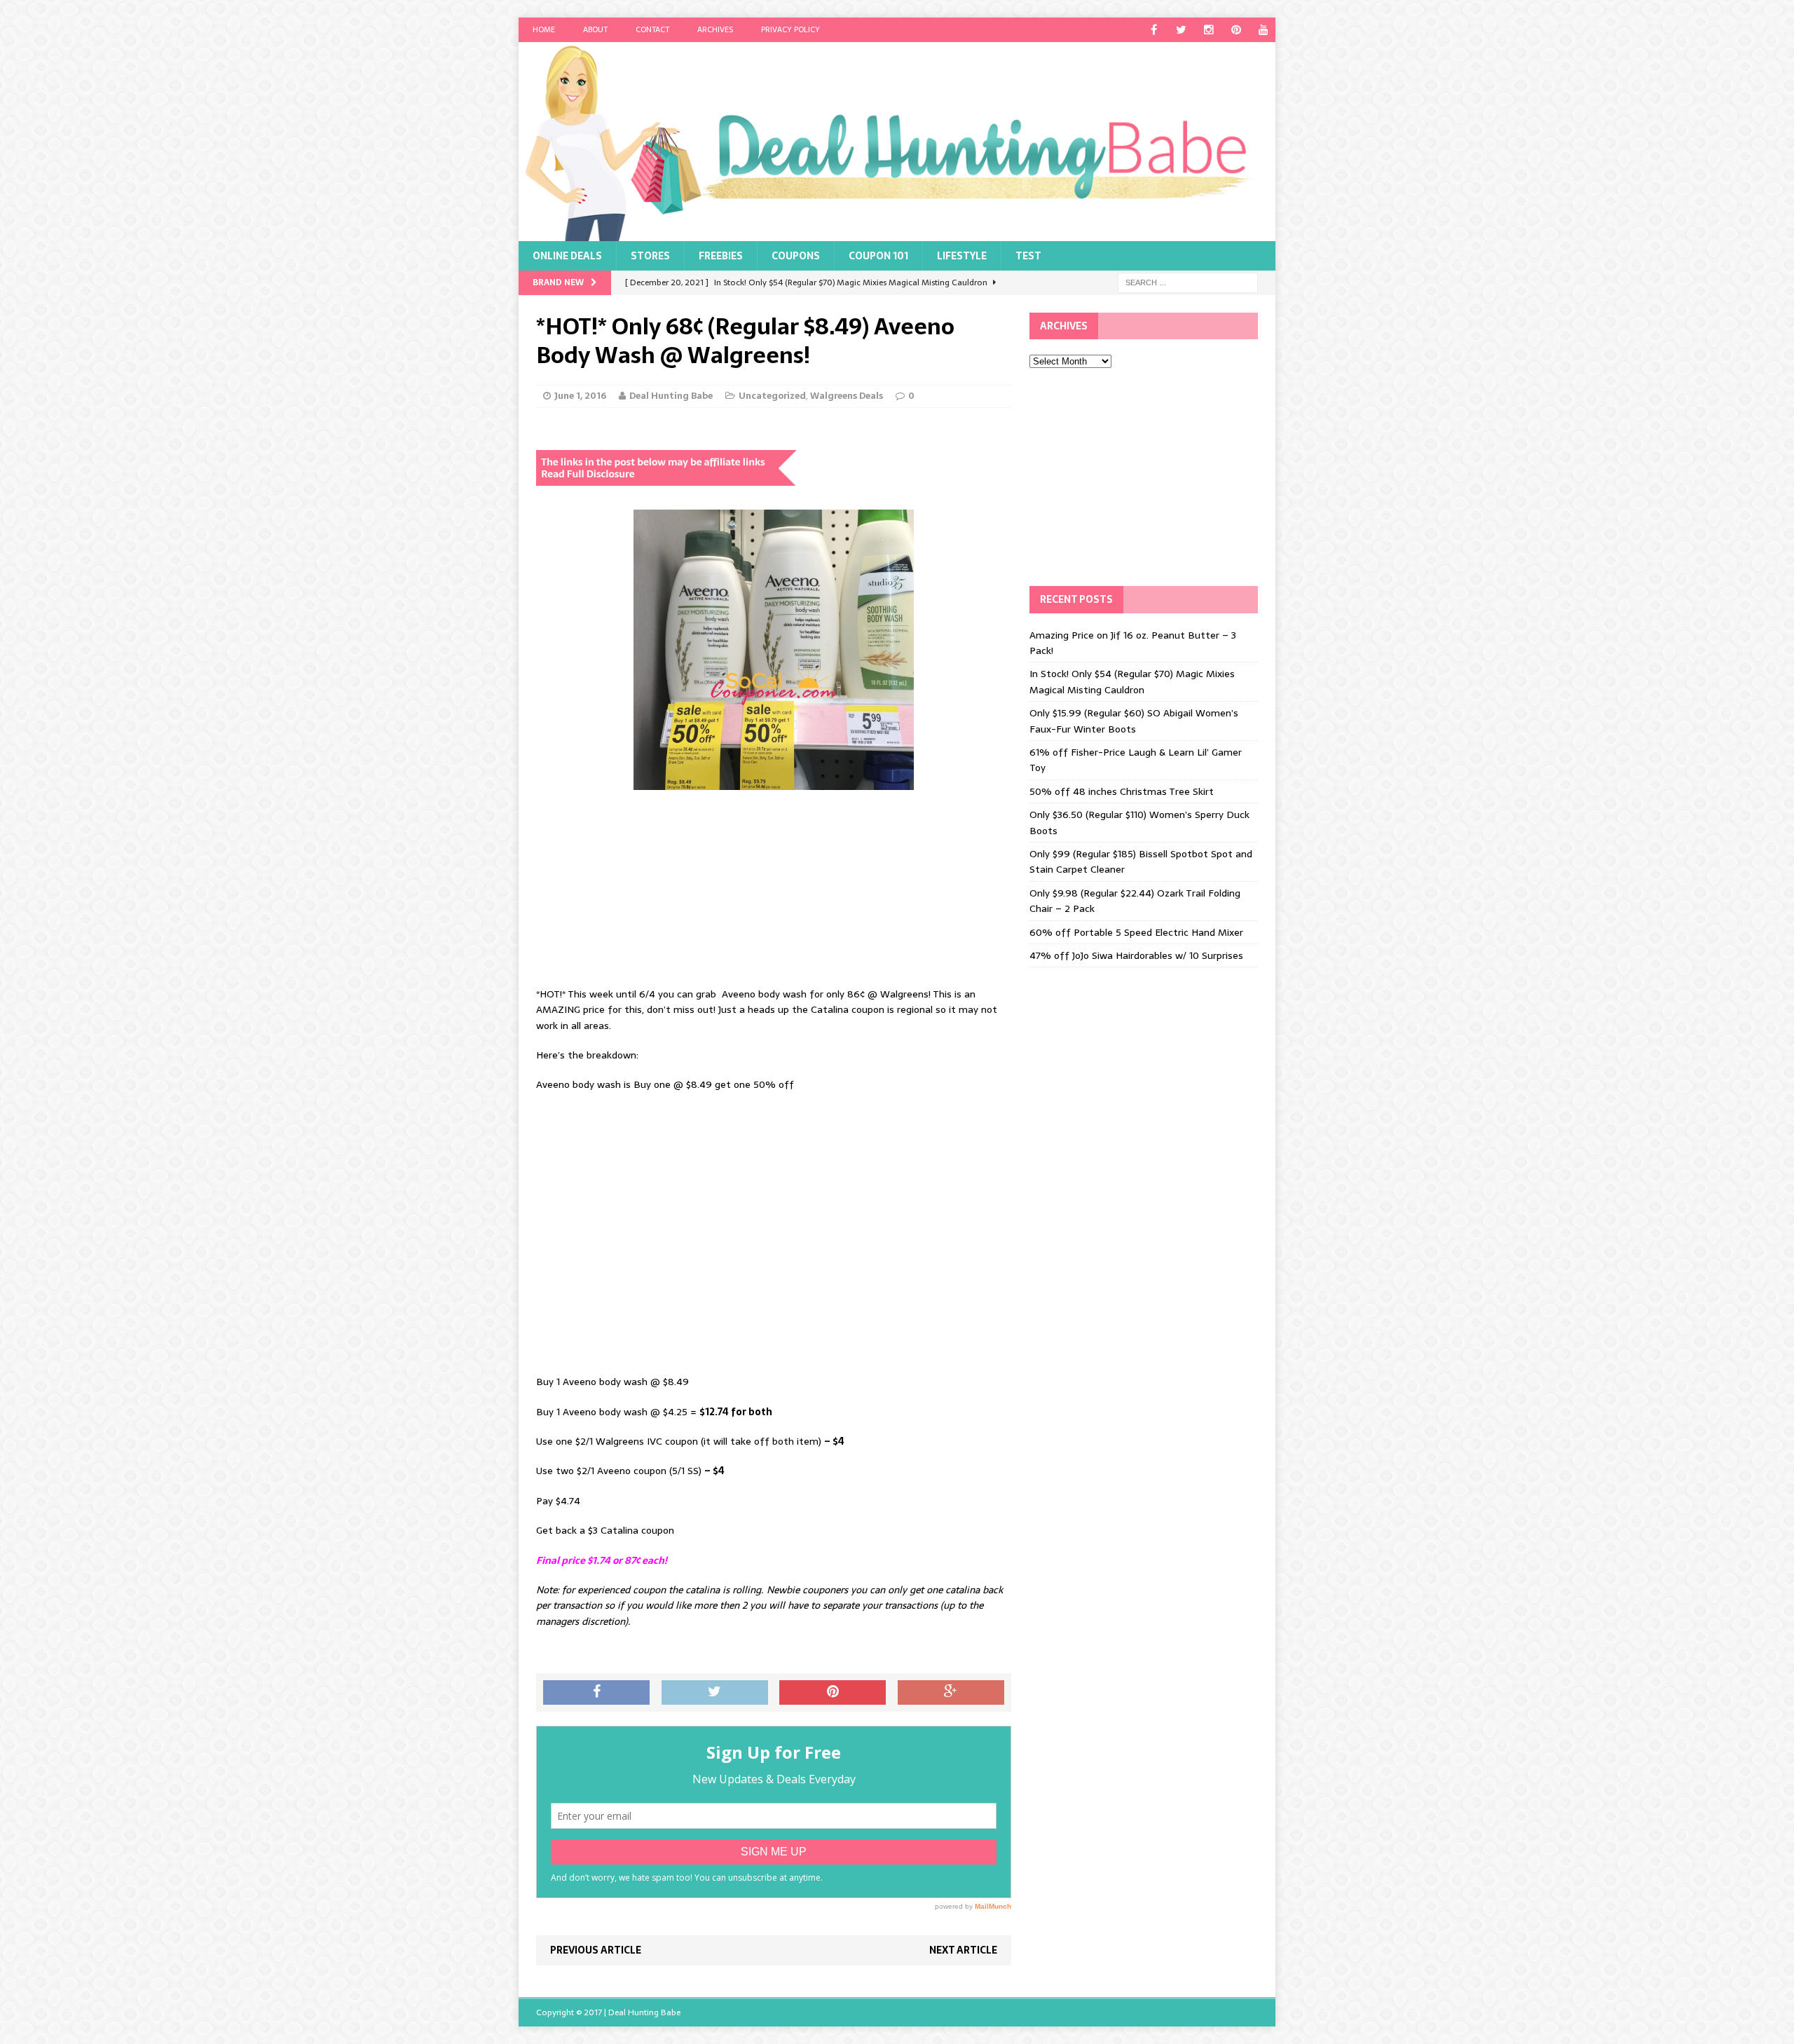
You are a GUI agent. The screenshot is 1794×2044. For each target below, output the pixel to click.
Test (1028, 256)
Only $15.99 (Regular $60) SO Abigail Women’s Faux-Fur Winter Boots (1134, 721)
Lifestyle (962, 256)
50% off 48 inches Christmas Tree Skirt (1122, 791)
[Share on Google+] (951, 1693)
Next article (963, 1950)
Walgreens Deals (847, 396)
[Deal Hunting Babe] (897, 142)
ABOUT (595, 29)
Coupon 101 (878, 256)
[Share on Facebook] (596, 1693)
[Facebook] (1154, 30)
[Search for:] (1188, 282)
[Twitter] (1181, 30)
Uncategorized (772, 396)
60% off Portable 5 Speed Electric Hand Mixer (1136, 932)
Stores (650, 256)
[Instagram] (1208, 30)
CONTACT (652, 29)
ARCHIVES (715, 29)
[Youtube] (1263, 30)
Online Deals (567, 256)
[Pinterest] (1236, 30)
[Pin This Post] (833, 1693)
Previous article (596, 1950)
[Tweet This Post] (715, 1693)
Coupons (796, 256)
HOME (544, 29)
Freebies (721, 256)
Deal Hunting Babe (671, 396)
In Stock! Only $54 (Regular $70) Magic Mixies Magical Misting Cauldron (1132, 681)
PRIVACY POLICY (790, 29)
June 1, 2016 (580, 396)
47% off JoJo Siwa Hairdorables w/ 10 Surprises (1136, 955)
